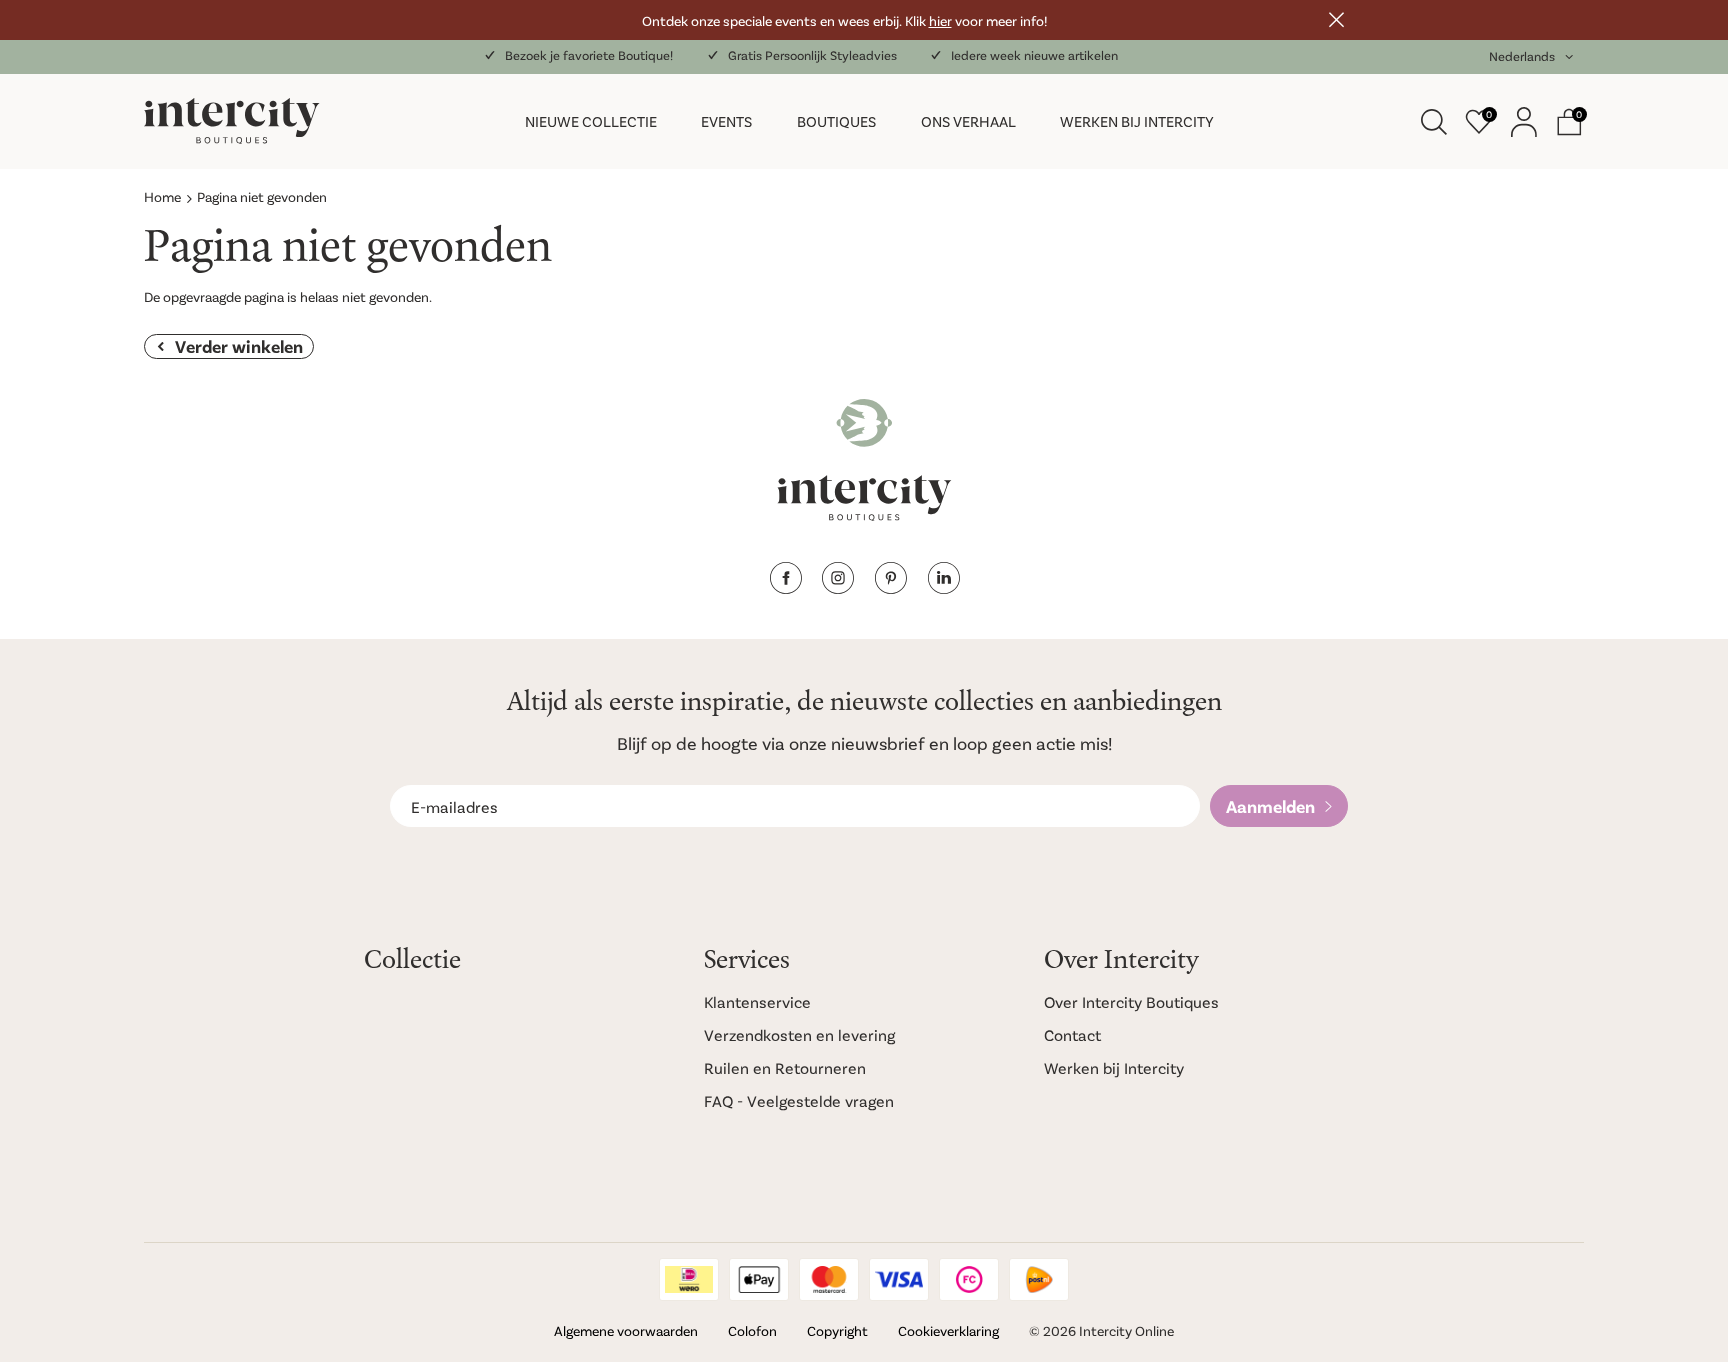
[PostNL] (1039, 1279)
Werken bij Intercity (1137, 121)
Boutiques (836, 121)
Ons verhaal (968, 121)
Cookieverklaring (948, 1330)
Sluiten (1336, 20)
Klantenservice (757, 1001)
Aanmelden (1270, 806)
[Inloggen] (1524, 122)
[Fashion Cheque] (969, 1279)
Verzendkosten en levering (799, 1034)
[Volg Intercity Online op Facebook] (785, 587)
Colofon (752, 1330)
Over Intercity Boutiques (1131, 1001)
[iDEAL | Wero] (689, 1279)
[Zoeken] (1434, 122)
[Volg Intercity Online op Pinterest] (890, 587)
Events (726, 121)
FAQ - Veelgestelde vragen (799, 1100)
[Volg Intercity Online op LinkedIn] (943, 587)
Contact (1072, 1034)
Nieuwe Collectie (591, 121)
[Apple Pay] (759, 1279)
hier (940, 20)
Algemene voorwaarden (626, 1330)
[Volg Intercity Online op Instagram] (838, 587)
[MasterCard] (829, 1279)
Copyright (837, 1330)
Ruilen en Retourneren (785, 1067)
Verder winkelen (239, 346)
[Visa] (899, 1279)
